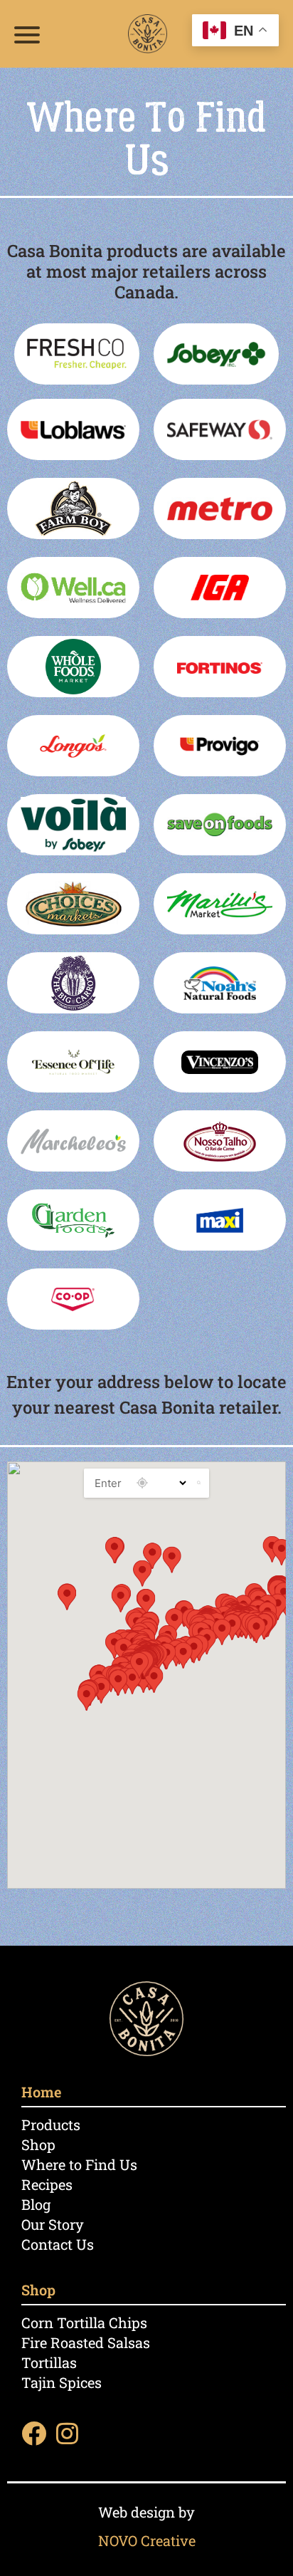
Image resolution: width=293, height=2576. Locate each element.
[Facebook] (34, 2433)
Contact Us (58, 2244)
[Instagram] (67, 2433)
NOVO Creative (147, 2540)
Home (41, 2092)
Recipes (47, 2184)
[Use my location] (142, 1483)
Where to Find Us (79, 2164)
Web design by (146, 2512)
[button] (139, 1665)
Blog (36, 2204)
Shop (38, 2144)
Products (51, 2124)
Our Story (53, 2224)
